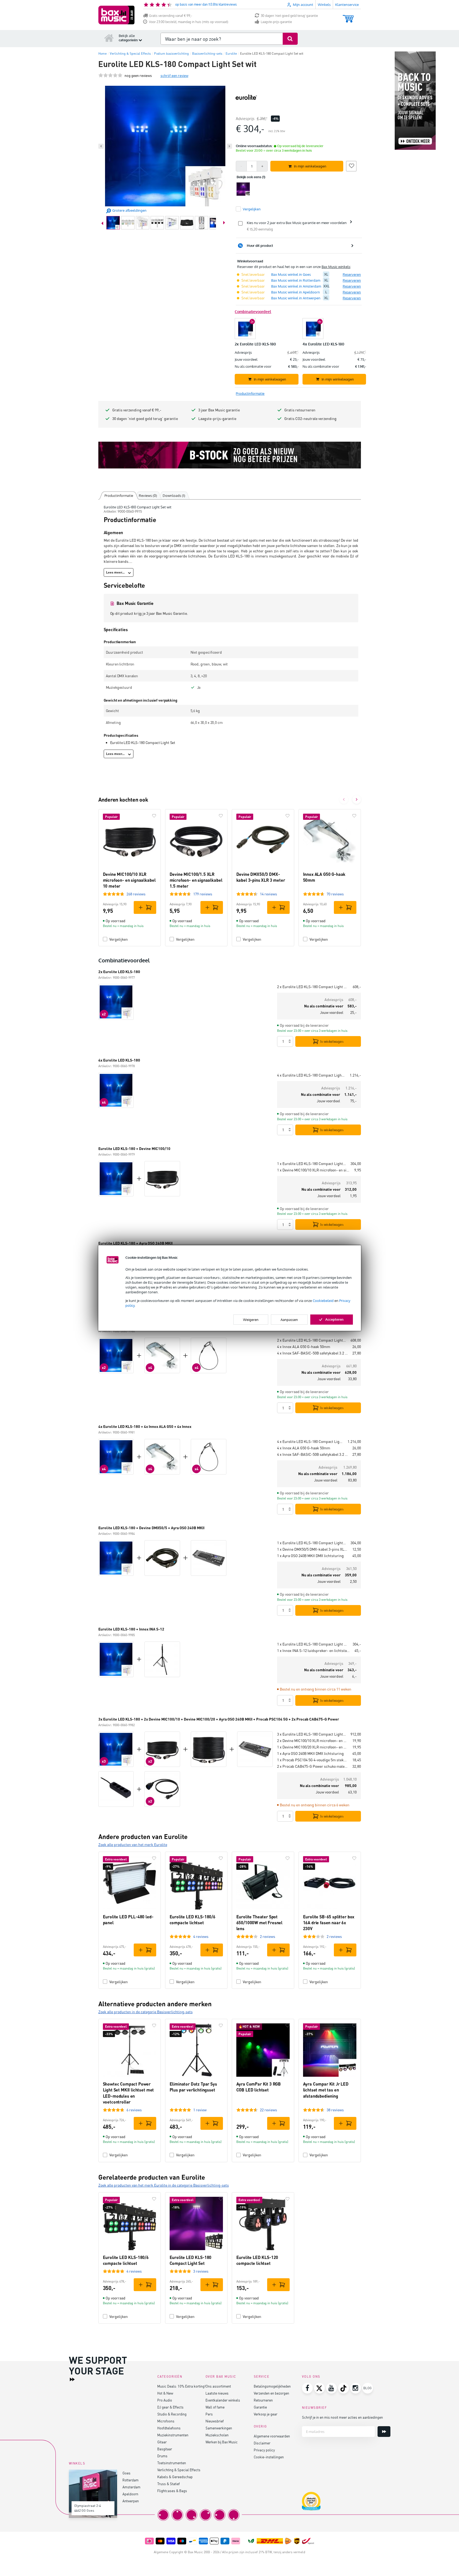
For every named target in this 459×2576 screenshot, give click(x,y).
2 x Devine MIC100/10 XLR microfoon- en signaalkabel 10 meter (313, 1741)
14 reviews (268, 894)
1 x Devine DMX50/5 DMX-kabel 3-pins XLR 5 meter (313, 1549)
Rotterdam (130, 2480)
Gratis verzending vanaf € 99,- (171, 16)
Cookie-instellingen (269, 2457)
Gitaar (162, 2442)
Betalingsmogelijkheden (272, 2386)
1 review (200, 2110)
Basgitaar (165, 2449)
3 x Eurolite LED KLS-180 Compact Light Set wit (312, 1734)
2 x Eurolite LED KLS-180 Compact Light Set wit (313, 987)
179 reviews (203, 894)
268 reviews (136, 894)
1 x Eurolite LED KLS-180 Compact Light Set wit (312, 1164)
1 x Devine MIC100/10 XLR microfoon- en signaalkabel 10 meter (314, 1170)
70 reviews (335, 894)
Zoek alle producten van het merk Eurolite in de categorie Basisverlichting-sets (164, 2185)
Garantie (260, 2407)
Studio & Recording (172, 2414)
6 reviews (134, 2110)
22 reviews (268, 2110)
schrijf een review (174, 75)
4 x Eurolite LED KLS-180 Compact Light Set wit (311, 1075)
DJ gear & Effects (170, 2407)
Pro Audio (165, 2400)
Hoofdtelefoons (169, 2428)
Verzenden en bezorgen (271, 2393)
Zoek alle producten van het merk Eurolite (133, 1844)
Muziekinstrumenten (173, 2435)
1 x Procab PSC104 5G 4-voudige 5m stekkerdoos (313, 1760)
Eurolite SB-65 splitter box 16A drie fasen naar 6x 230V (329, 1923)
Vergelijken (119, 939)
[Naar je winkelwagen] (348, 16)
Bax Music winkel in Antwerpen (296, 298)
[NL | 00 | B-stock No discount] (230, 455)
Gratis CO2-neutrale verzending (310, 418)
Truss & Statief (169, 2484)
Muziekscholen (217, 2435)
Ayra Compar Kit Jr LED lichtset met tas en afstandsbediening (326, 2090)
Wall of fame (215, 2407)
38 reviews (335, 2110)
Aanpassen (289, 1320)
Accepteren (334, 1319)
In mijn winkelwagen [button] (310, 166)
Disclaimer (262, 2443)
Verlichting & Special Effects (179, 2470)
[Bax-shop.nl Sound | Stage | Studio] (116, 15)
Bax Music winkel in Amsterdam (296, 286)
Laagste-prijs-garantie (276, 22)
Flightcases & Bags (172, 2491)
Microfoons (166, 2421)
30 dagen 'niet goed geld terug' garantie (289, 16)
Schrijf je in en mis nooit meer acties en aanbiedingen (342, 2417)
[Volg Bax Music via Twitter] (319, 2388)
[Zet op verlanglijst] (351, 165)
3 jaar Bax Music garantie (219, 410)
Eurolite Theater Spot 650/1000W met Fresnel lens (260, 1923)
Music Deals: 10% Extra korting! (181, 2386)
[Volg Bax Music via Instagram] (356, 2388)
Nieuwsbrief (215, 2421)
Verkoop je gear (266, 2414)
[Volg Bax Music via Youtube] (331, 2388)
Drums (162, 2456)
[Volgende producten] (357, 799)
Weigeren (251, 1320)
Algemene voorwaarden (272, 2436)
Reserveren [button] (352, 274)
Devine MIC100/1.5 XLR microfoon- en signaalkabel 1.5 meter (196, 880)
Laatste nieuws (217, 2393)
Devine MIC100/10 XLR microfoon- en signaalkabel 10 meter (129, 880)
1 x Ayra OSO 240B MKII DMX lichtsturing (310, 1556)
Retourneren (263, 2400)
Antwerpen (131, 2501)
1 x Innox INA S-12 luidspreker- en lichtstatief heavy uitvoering (314, 1650)
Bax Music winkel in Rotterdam (296, 280)
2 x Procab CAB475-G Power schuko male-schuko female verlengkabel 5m (313, 1766)
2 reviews (268, 1936)
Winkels (324, 5)
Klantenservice (347, 5)
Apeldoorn (130, 2494)
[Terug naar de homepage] (109, 38)
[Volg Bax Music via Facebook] (307, 2388)
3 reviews (201, 2271)
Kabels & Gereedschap (175, 2477)
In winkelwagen (332, 1041)
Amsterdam (131, 2487)
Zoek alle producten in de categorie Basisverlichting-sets (145, 2012)
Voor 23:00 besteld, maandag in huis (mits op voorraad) (189, 22)
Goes (126, 2473)
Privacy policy (264, 2450)
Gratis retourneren (300, 410)
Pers (209, 2414)
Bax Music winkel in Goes (291, 274)
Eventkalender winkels (223, 2400)
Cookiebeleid (323, 1300)
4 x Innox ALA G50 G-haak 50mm (304, 1347)
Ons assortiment (218, 2386)
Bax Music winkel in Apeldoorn (296, 292)
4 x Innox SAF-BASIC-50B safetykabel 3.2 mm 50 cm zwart (313, 1353)
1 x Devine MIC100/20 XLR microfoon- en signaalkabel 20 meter (313, 1747)
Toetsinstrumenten (172, 2463)
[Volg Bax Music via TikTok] (344, 2388)
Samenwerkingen (219, 2428)
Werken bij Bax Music (222, 2442)
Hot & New (165, 2393)
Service (262, 2376)
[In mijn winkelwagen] (145, 907)
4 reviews (201, 1936)
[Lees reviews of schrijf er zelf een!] (110, 75)
